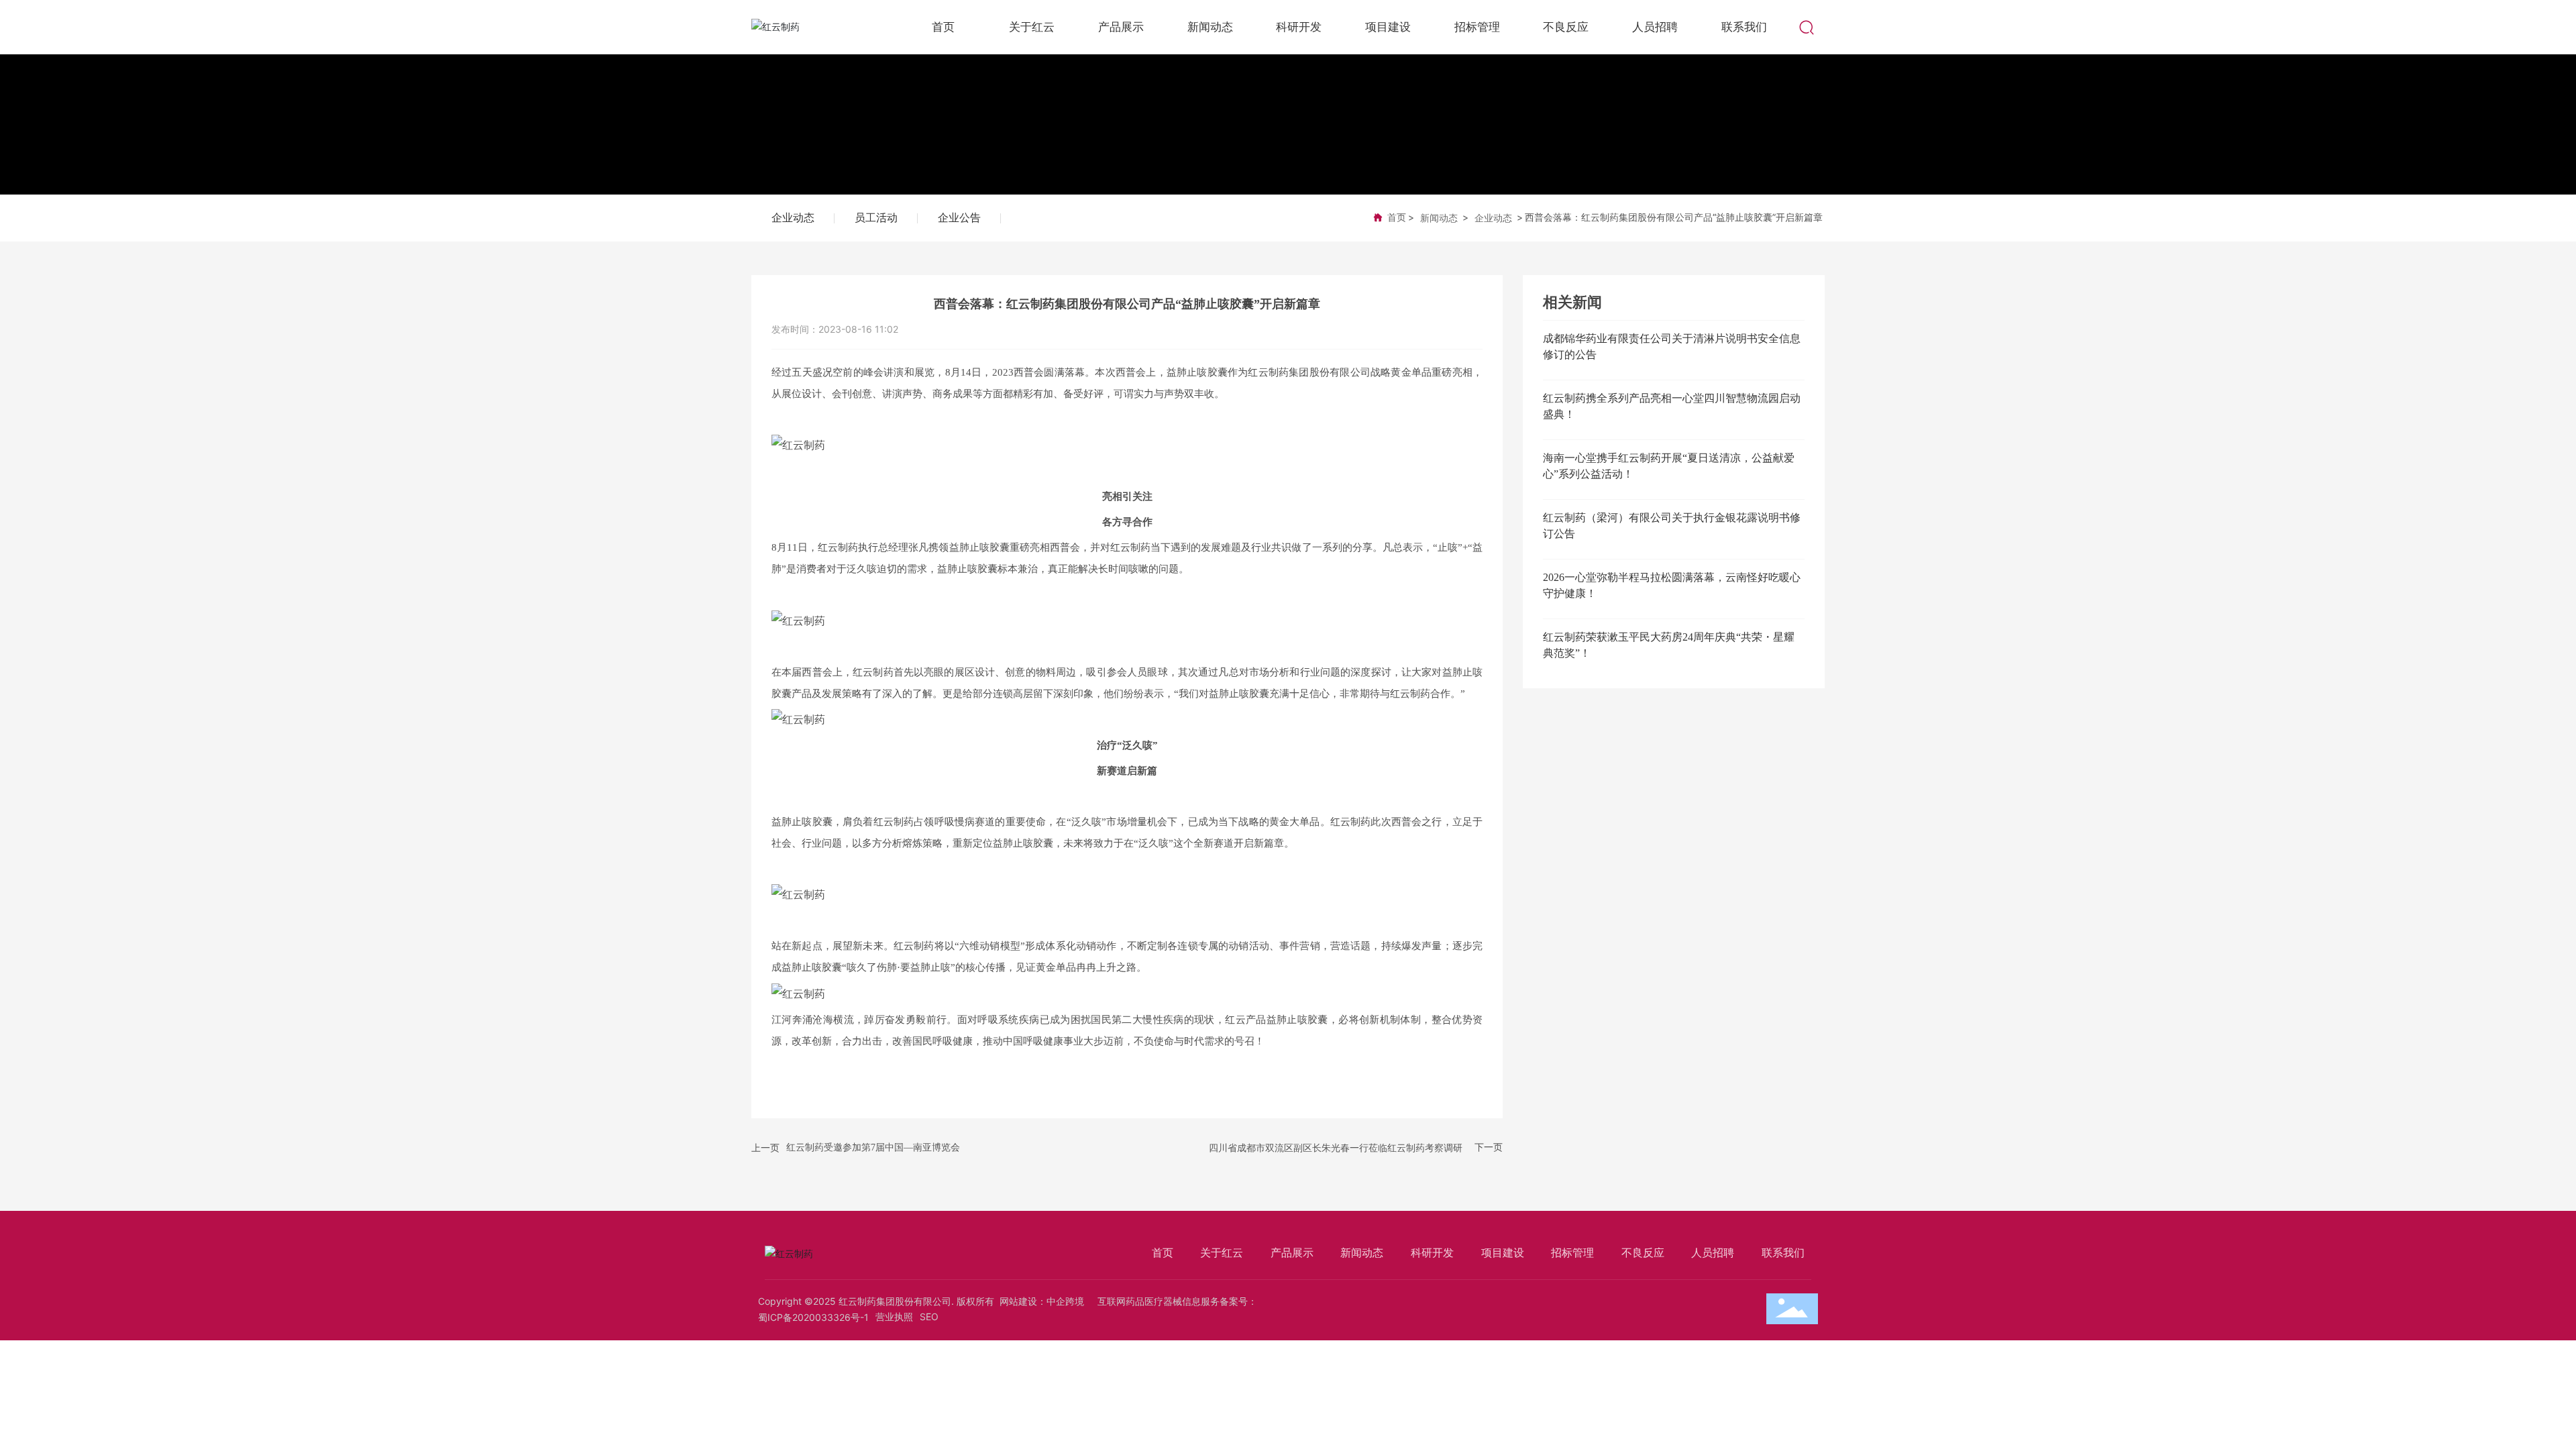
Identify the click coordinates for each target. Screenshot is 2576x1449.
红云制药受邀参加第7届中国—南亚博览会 (873, 1147)
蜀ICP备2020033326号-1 (813, 1317)
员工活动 (876, 218)
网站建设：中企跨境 (1042, 1301)
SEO (929, 1317)
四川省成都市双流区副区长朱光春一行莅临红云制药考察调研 (1336, 1147)
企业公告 (959, 218)
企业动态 (793, 218)
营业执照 (894, 1317)
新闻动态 (1439, 218)
